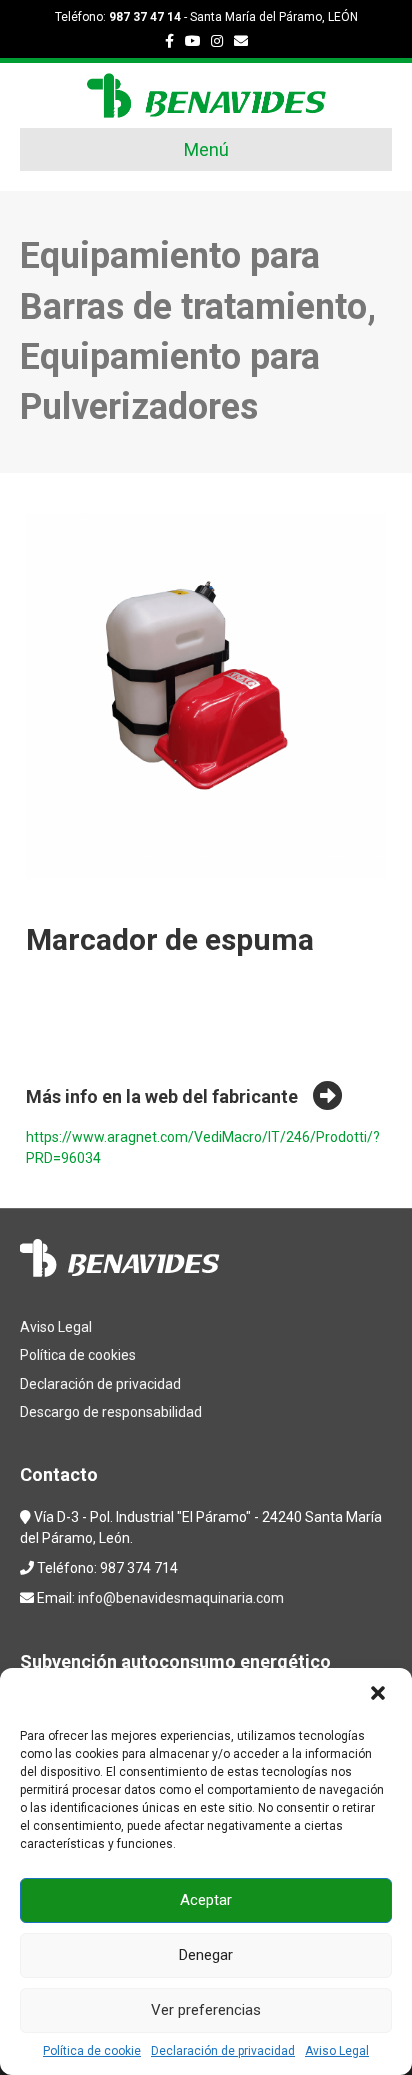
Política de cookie (92, 2051)
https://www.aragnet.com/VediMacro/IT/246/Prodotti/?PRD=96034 (203, 1147)
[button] (380, 1695)
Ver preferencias (206, 2010)
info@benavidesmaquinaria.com (181, 1598)
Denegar (206, 1955)
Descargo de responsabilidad (111, 1412)
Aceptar (206, 1900)
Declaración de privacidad (223, 2051)
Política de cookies (78, 1355)
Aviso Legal (337, 2051)
